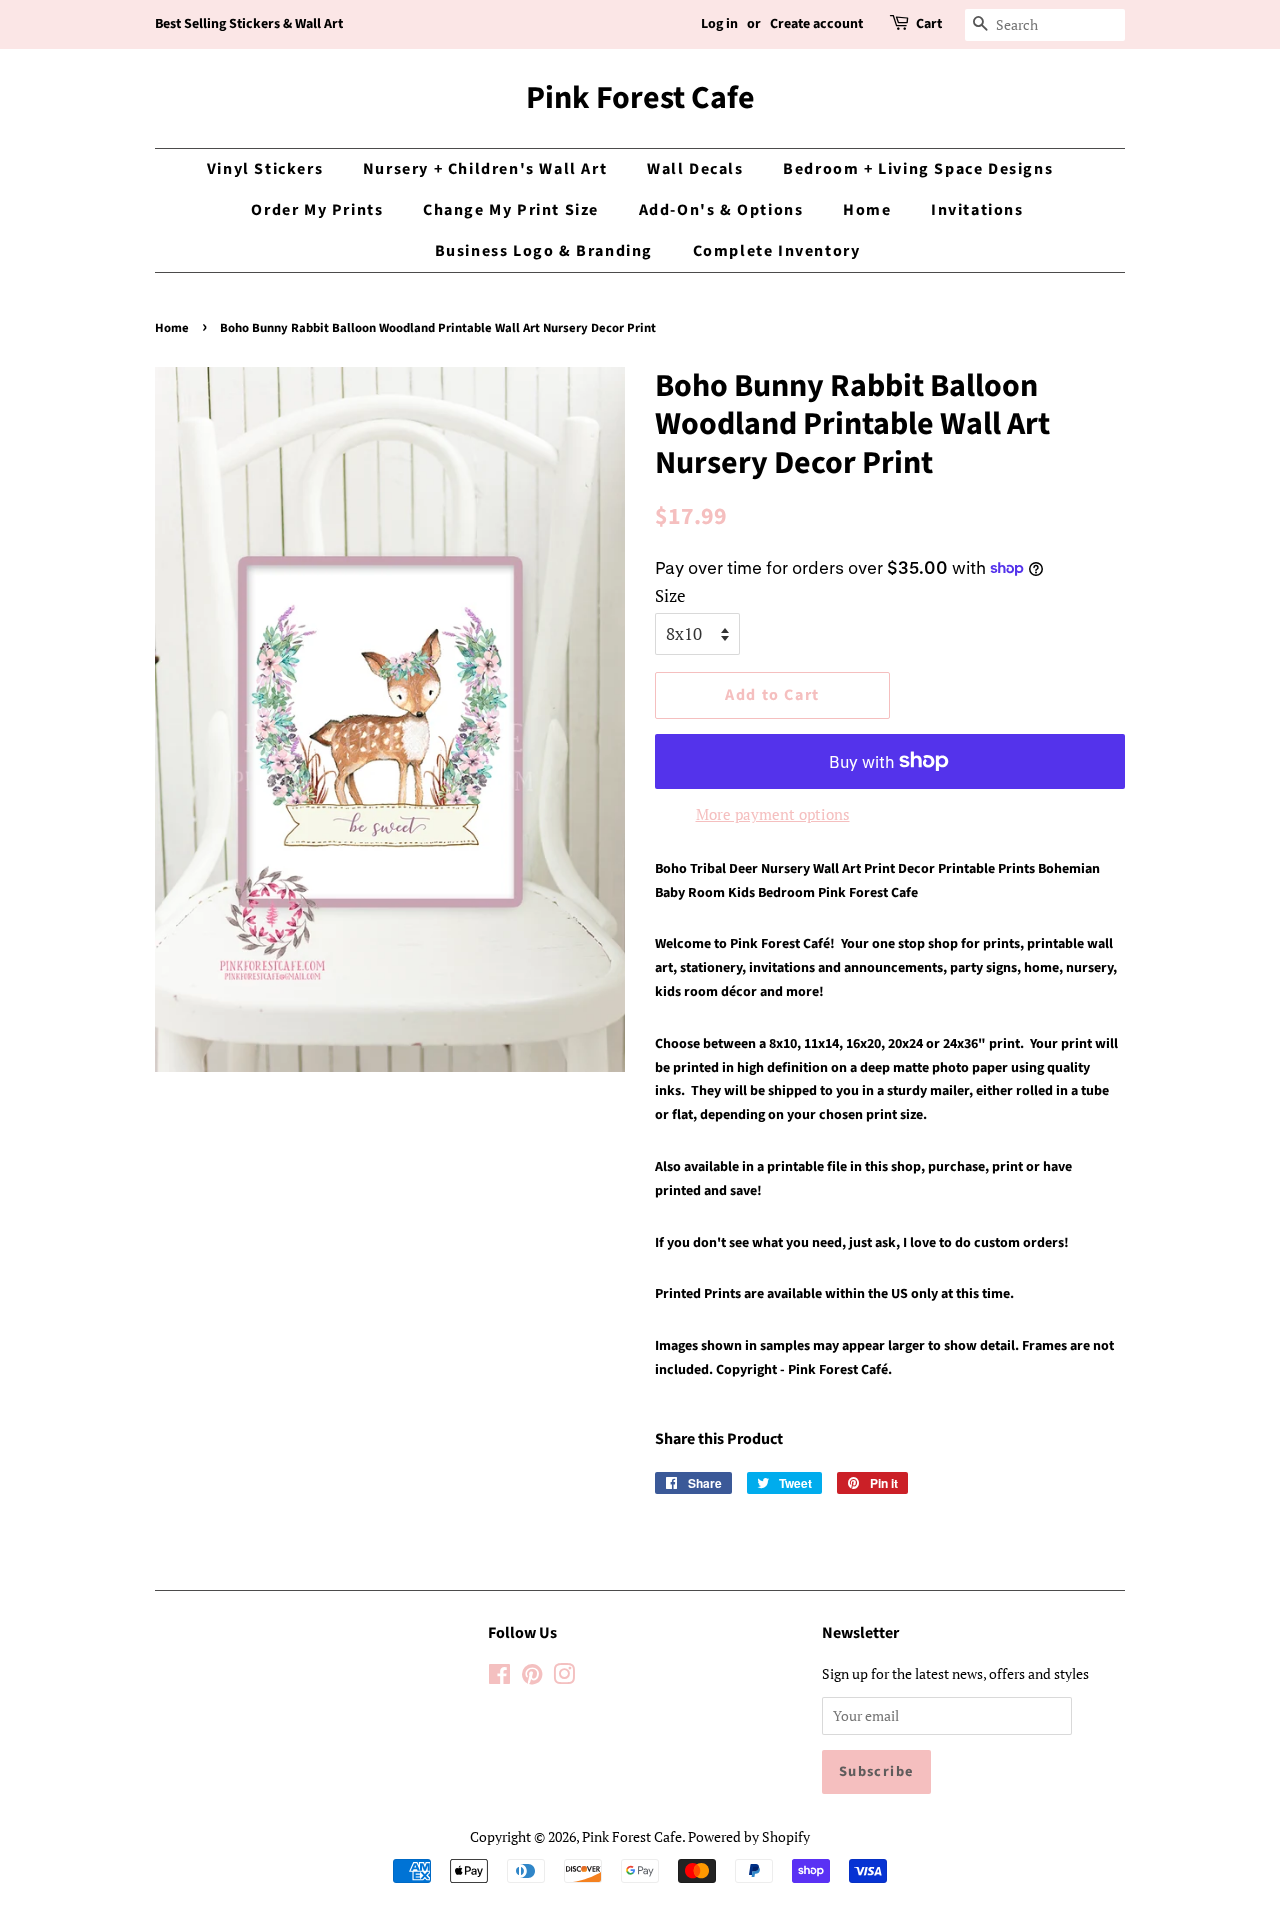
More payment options (773, 814)
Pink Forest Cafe (640, 98)
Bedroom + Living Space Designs (918, 169)
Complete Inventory (777, 251)
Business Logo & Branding (544, 251)
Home (867, 210)
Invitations (977, 210)
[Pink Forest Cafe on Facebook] (499, 1677)
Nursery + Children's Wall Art (485, 169)
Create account (816, 24)
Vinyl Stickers (265, 169)
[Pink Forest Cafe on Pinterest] (532, 1677)
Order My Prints (317, 210)
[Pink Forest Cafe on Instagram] (564, 1677)
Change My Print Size (511, 210)
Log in (719, 24)
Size (670, 595)
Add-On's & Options (721, 210)
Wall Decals (695, 169)
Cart (929, 24)
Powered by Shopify (749, 1836)
